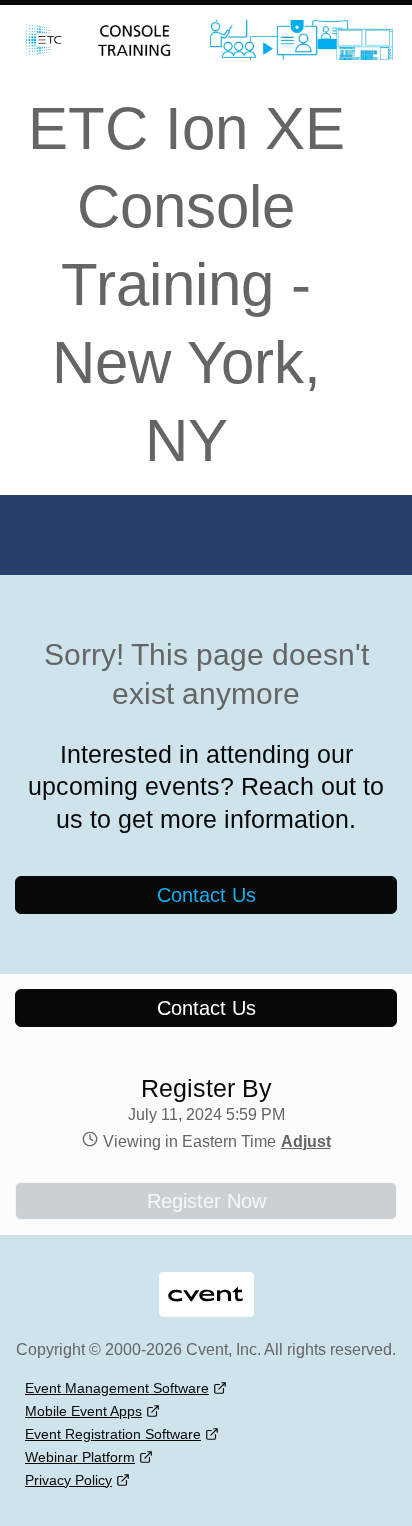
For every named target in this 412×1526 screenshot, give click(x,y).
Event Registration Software (113, 1434)
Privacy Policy (68, 1480)
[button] (303, 1141)
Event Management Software (117, 1388)
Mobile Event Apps (83, 1411)
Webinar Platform (80, 1457)
